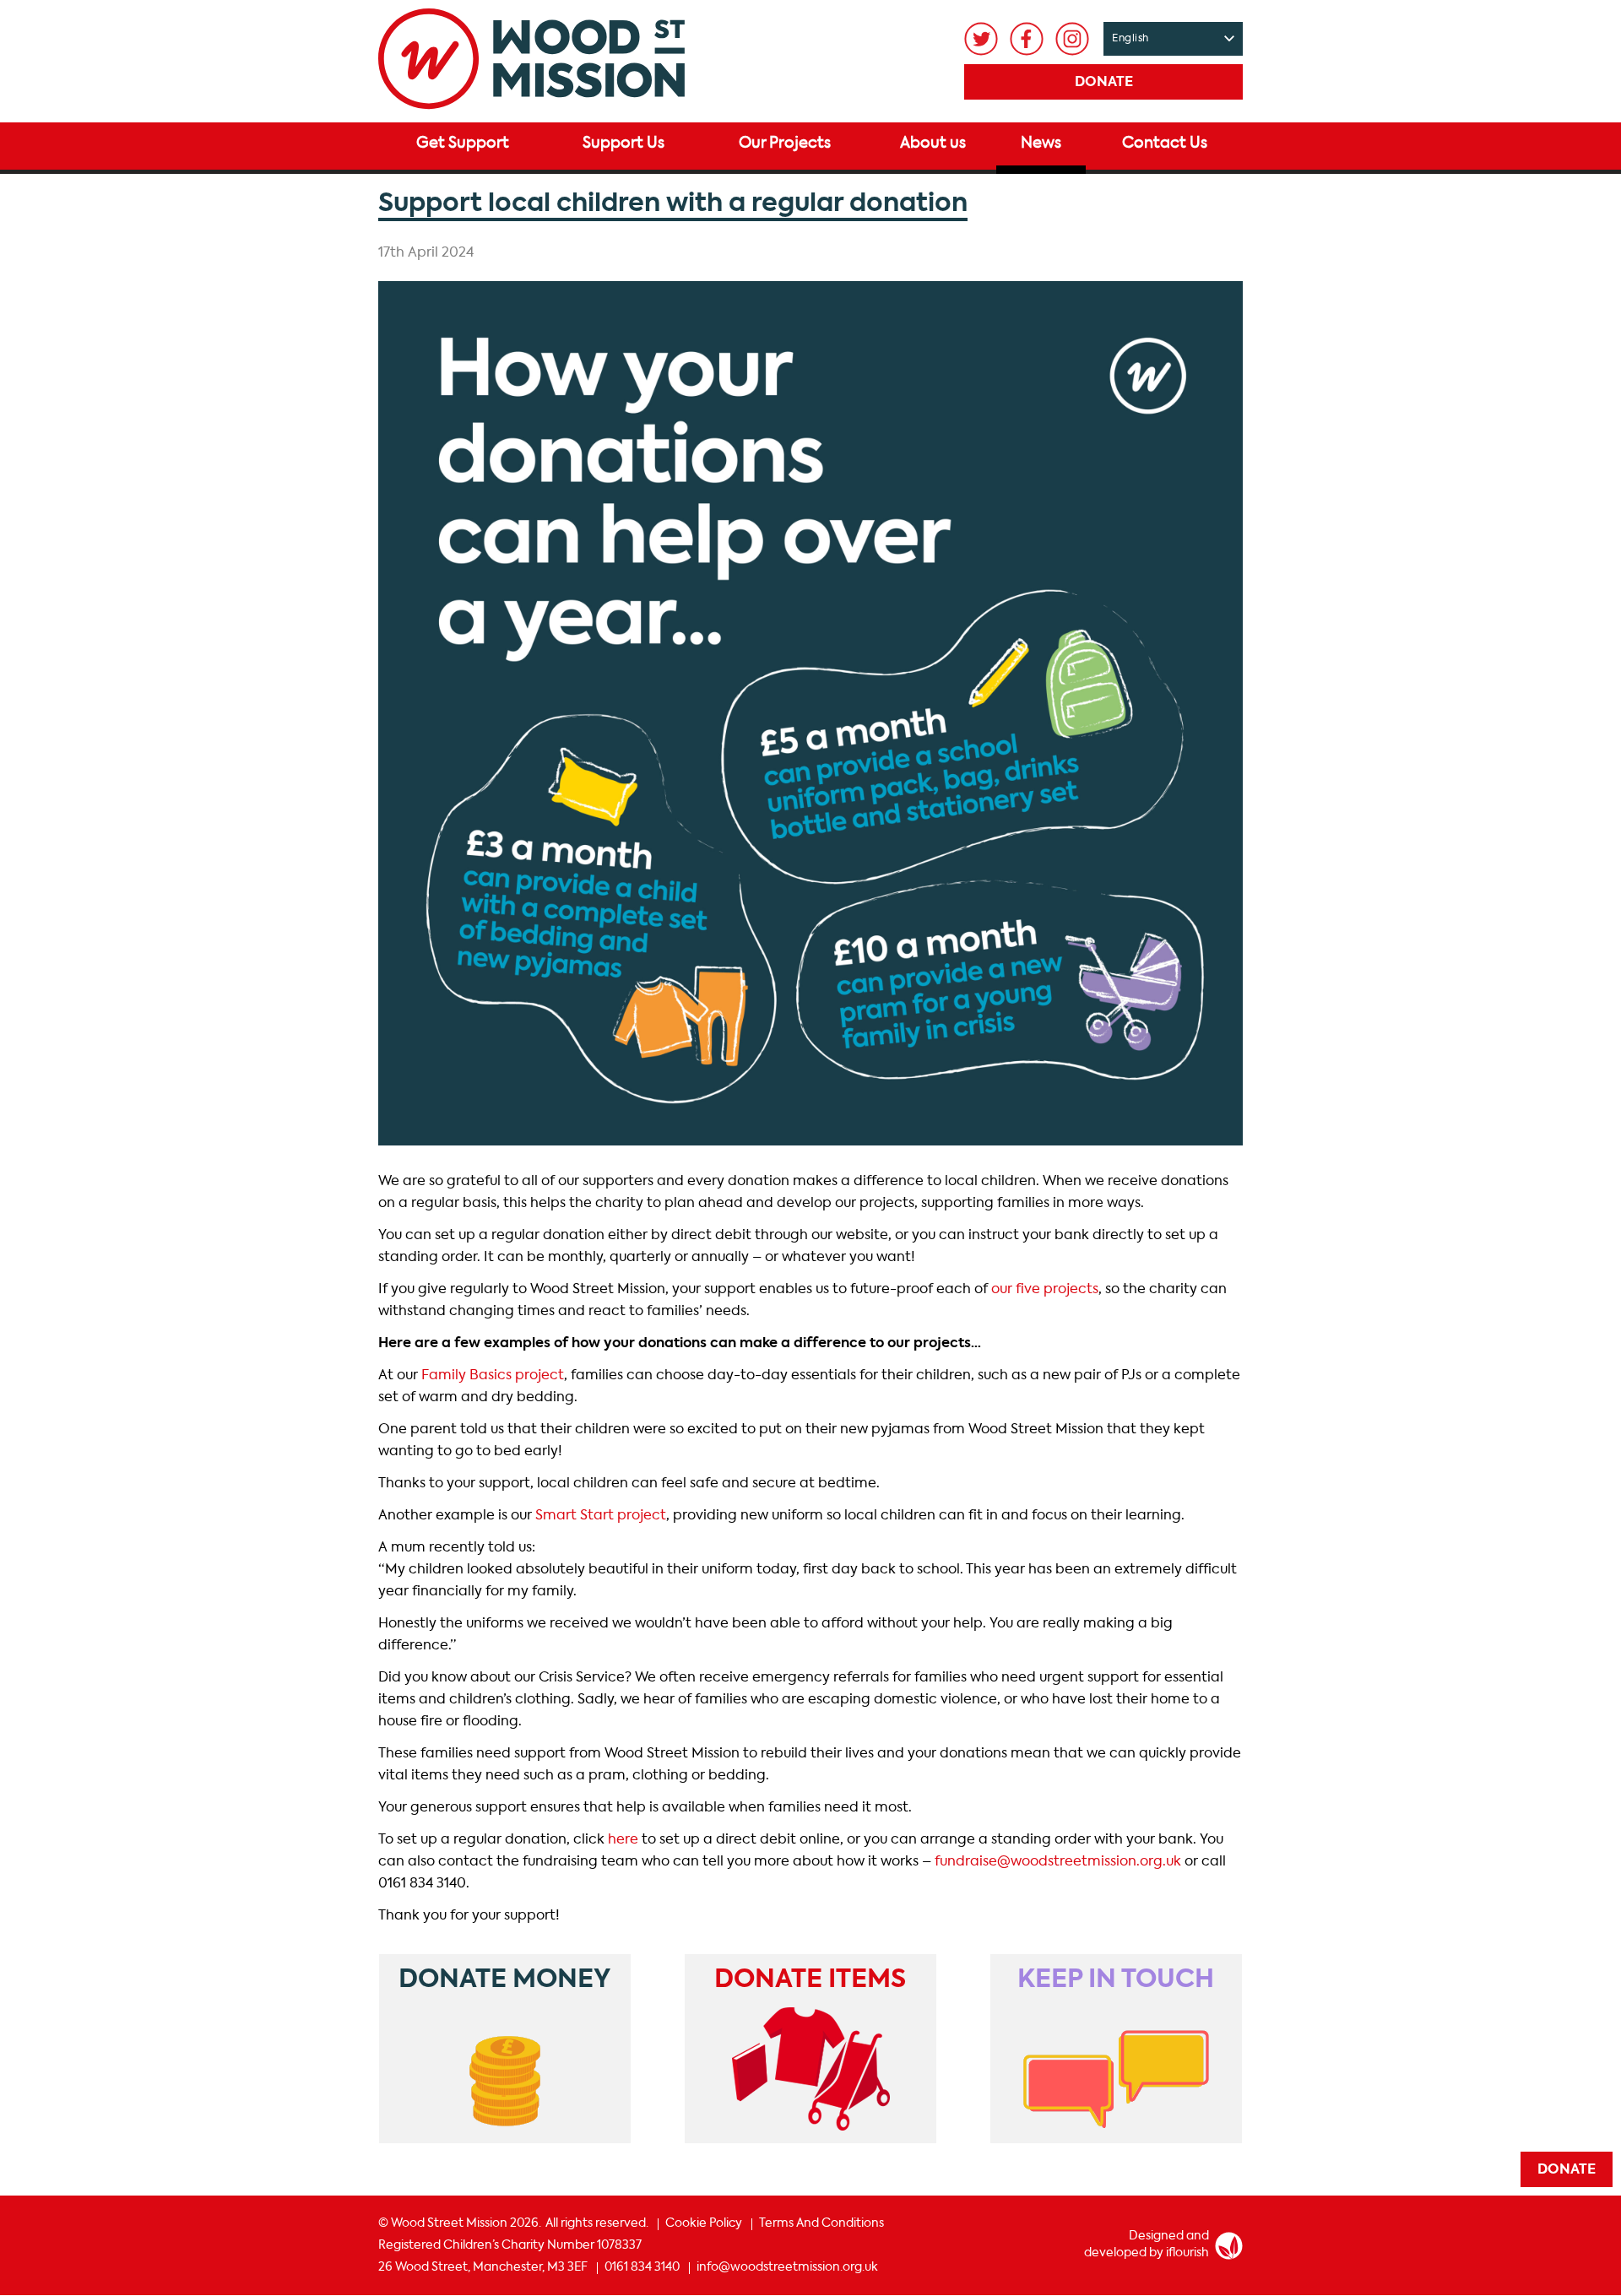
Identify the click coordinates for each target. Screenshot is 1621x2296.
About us (933, 143)
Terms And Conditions (821, 2223)
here (623, 1840)
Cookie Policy (704, 2223)
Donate (1104, 83)
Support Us (623, 143)
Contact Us (1165, 143)
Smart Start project (601, 1516)
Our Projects (785, 143)
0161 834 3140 (642, 2267)
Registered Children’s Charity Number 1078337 (510, 2245)
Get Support (463, 143)
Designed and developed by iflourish (1147, 2245)
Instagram (1072, 39)
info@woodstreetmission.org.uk (787, 2267)
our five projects (1045, 1290)
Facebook (1027, 39)
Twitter (981, 39)
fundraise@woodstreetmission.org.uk (1058, 1862)
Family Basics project (493, 1376)
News (1041, 143)
